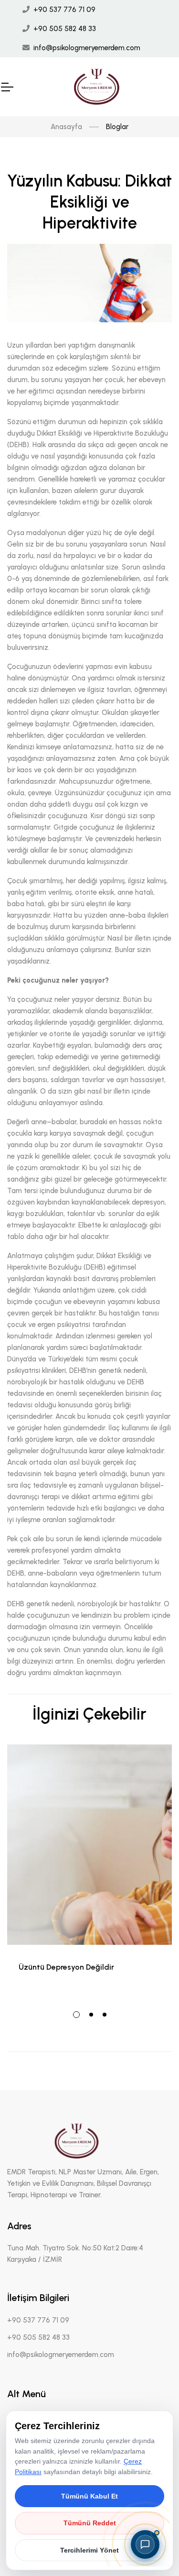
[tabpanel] (89, 1871)
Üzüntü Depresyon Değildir (66, 1967)
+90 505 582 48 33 (65, 29)
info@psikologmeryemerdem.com (87, 48)
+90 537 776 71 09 (64, 10)
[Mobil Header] (7, 87)
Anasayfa (66, 127)
